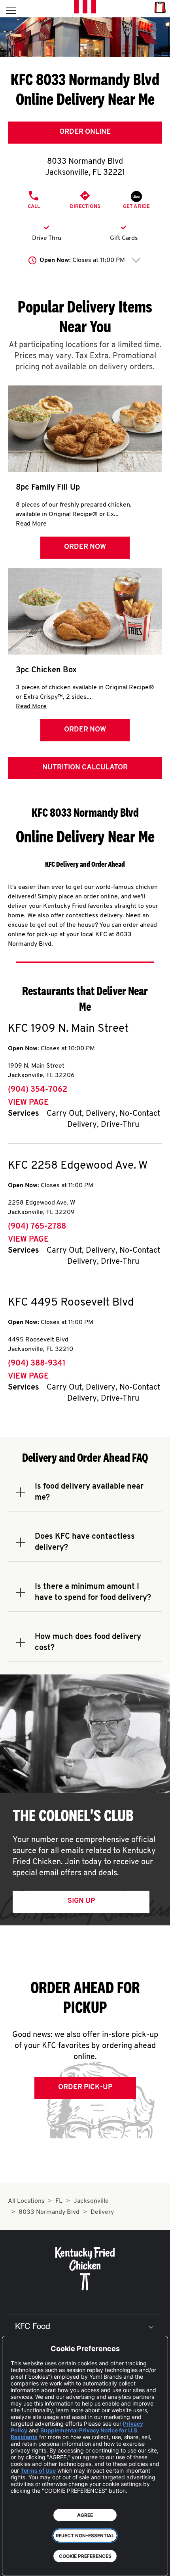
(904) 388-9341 (37, 1364)
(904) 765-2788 (37, 1227)
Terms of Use (38, 2470)
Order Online (85, 132)
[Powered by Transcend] (14, 2564)
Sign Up (81, 1901)
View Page (28, 1103)
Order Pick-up (85, 2088)
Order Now (85, 547)
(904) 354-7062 (38, 1090)
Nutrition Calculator (85, 768)
